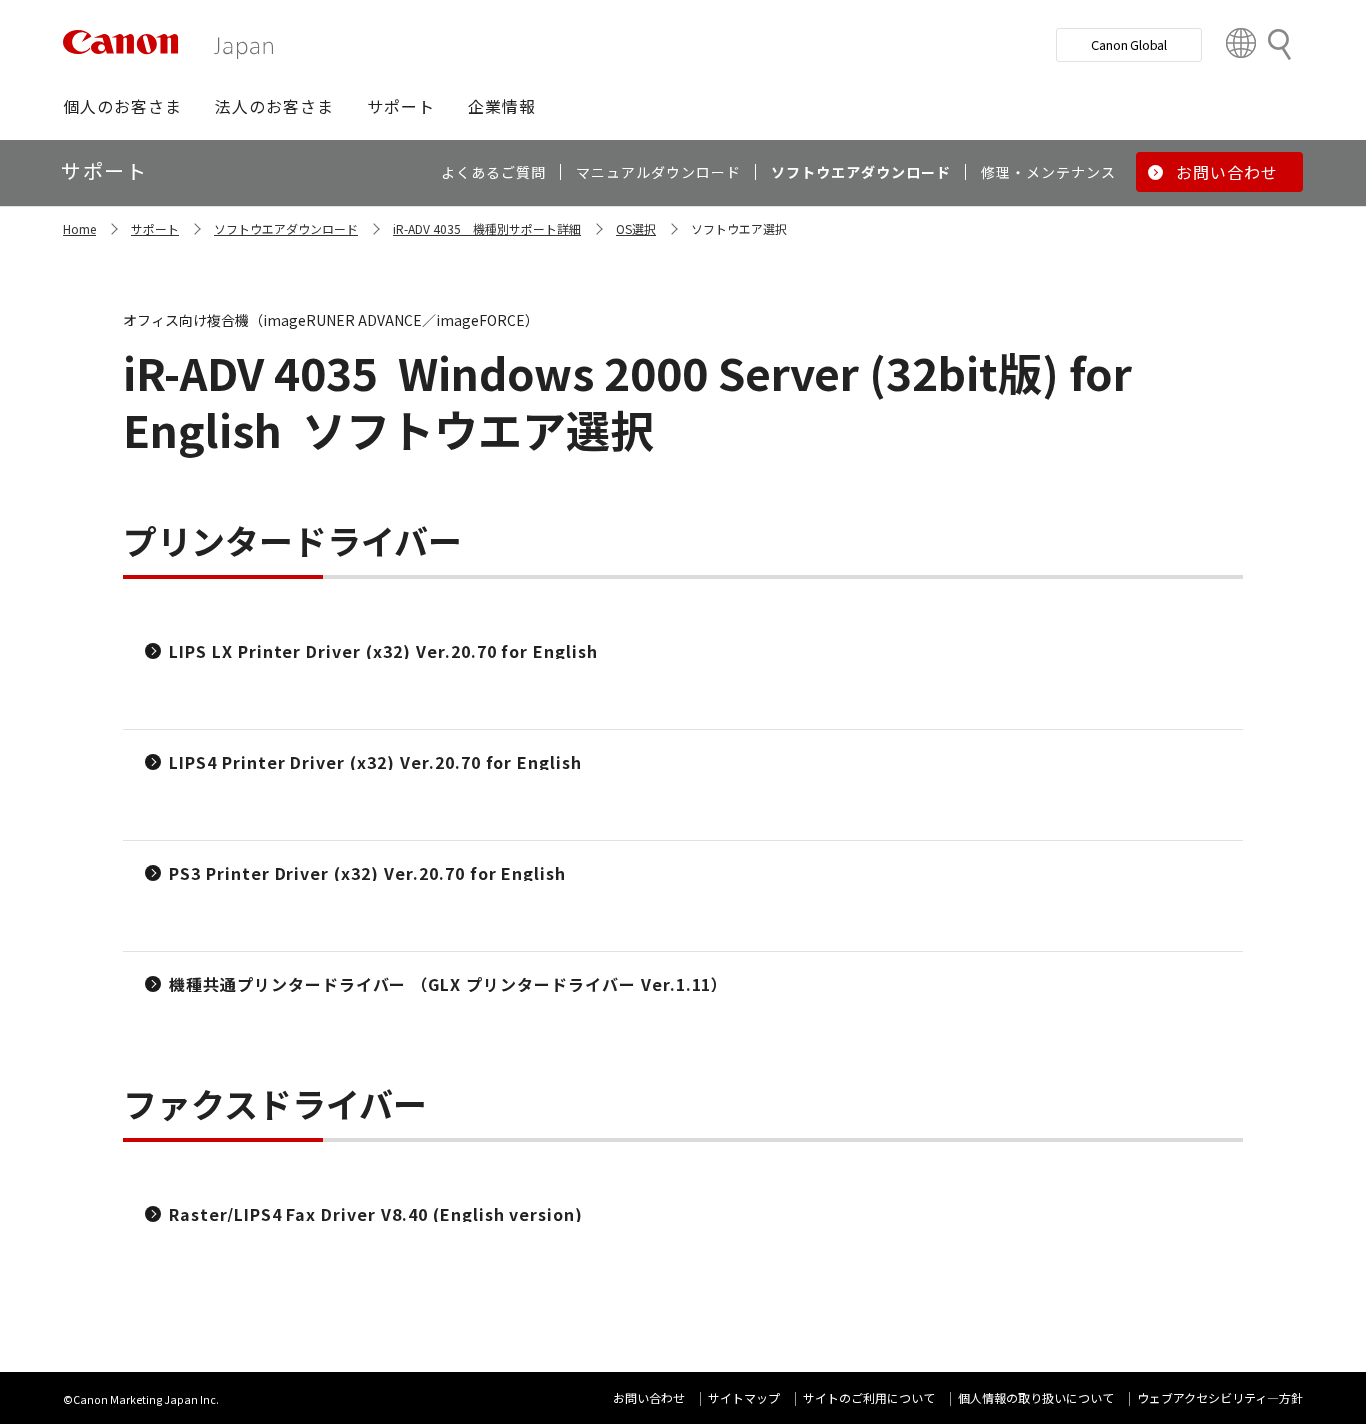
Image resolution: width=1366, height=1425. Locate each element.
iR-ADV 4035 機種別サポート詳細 (487, 228)
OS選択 (636, 228)
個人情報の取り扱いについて (1036, 1397)
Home (79, 228)
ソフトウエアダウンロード (286, 228)
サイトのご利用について (869, 1397)
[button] (122, 106)
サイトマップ (744, 1397)
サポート (155, 228)
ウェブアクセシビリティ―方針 (1220, 1397)
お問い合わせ (649, 1397)
